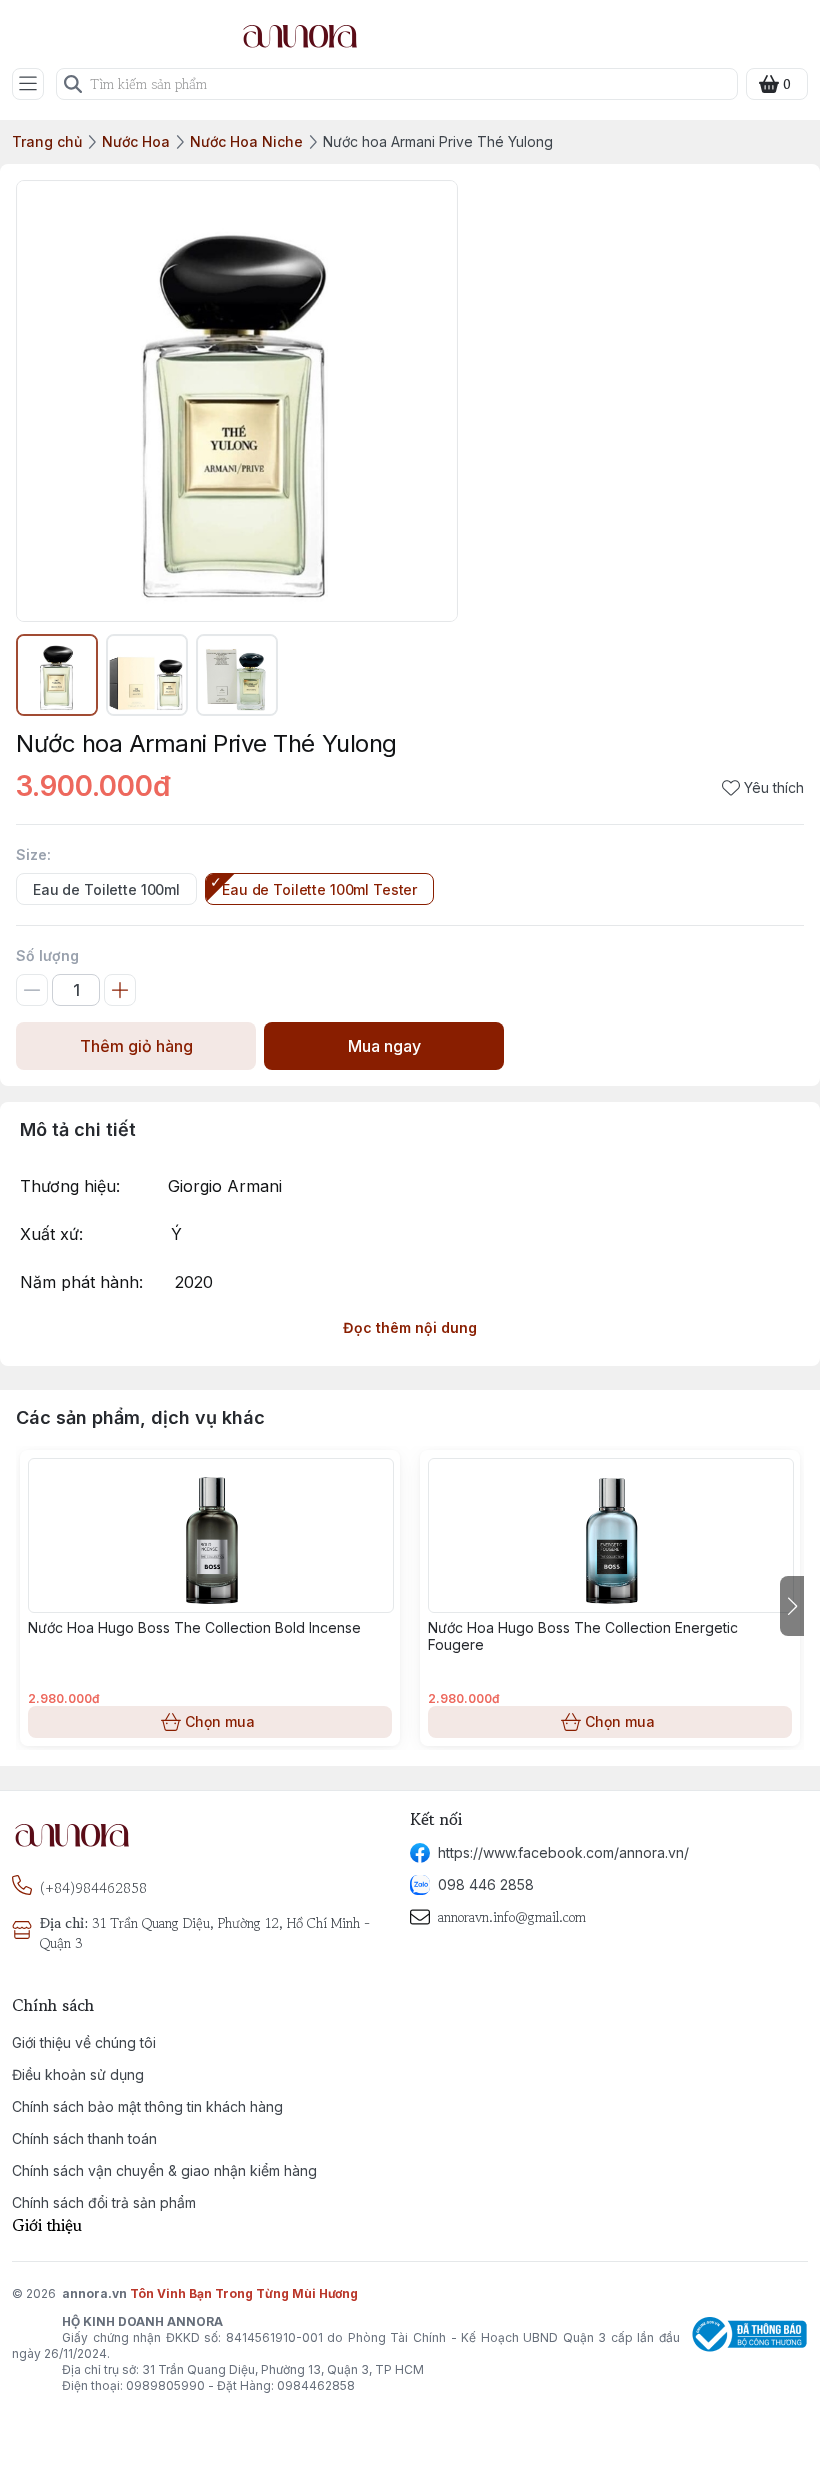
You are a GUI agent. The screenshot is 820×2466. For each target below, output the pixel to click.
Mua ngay (384, 1046)
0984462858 (316, 2385)
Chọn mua (220, 1721)
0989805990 (165, 2385)
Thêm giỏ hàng (136, 1046)
